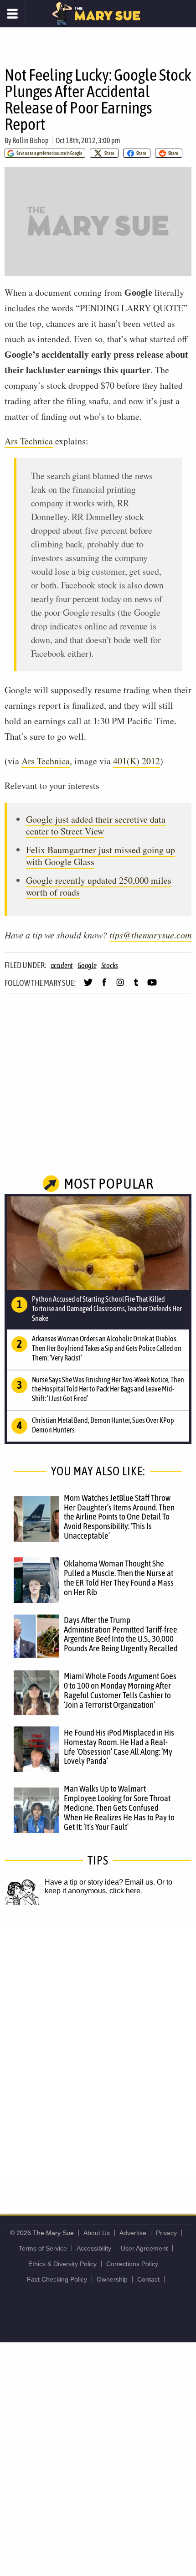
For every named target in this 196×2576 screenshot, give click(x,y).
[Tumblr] (136, 986)
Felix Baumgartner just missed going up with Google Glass (101, 856)
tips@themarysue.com (150, 935)
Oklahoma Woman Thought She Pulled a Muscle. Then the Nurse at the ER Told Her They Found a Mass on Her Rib (119, 1578)
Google (87, 965)
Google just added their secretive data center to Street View (96, 825)
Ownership (112, 2279)
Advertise (133, 2233)
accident (62, 965)
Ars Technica (29, 441)
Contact (148, 2279)
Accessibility (94, 2248)
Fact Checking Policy (57, 2279)
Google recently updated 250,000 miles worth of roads (99, 886)
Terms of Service (43, 2248)
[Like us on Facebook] (104, 986)
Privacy (166, 2233)
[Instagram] (120, 986)
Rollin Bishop (31, 140)
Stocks (110, 965)
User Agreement (144, 2248)
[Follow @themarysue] (88, 986)
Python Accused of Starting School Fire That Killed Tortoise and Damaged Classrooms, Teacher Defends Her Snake (107, 1309)
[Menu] (13, 14)
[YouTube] (152, 986)
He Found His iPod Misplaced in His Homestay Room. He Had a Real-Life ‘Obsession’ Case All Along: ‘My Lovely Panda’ (119, 1747)
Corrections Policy (132, 2264)
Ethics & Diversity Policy (62, 2264)
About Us (97, 2233)
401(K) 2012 (137, 761)
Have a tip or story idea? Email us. (100, 1882)
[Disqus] (98, 2050)
